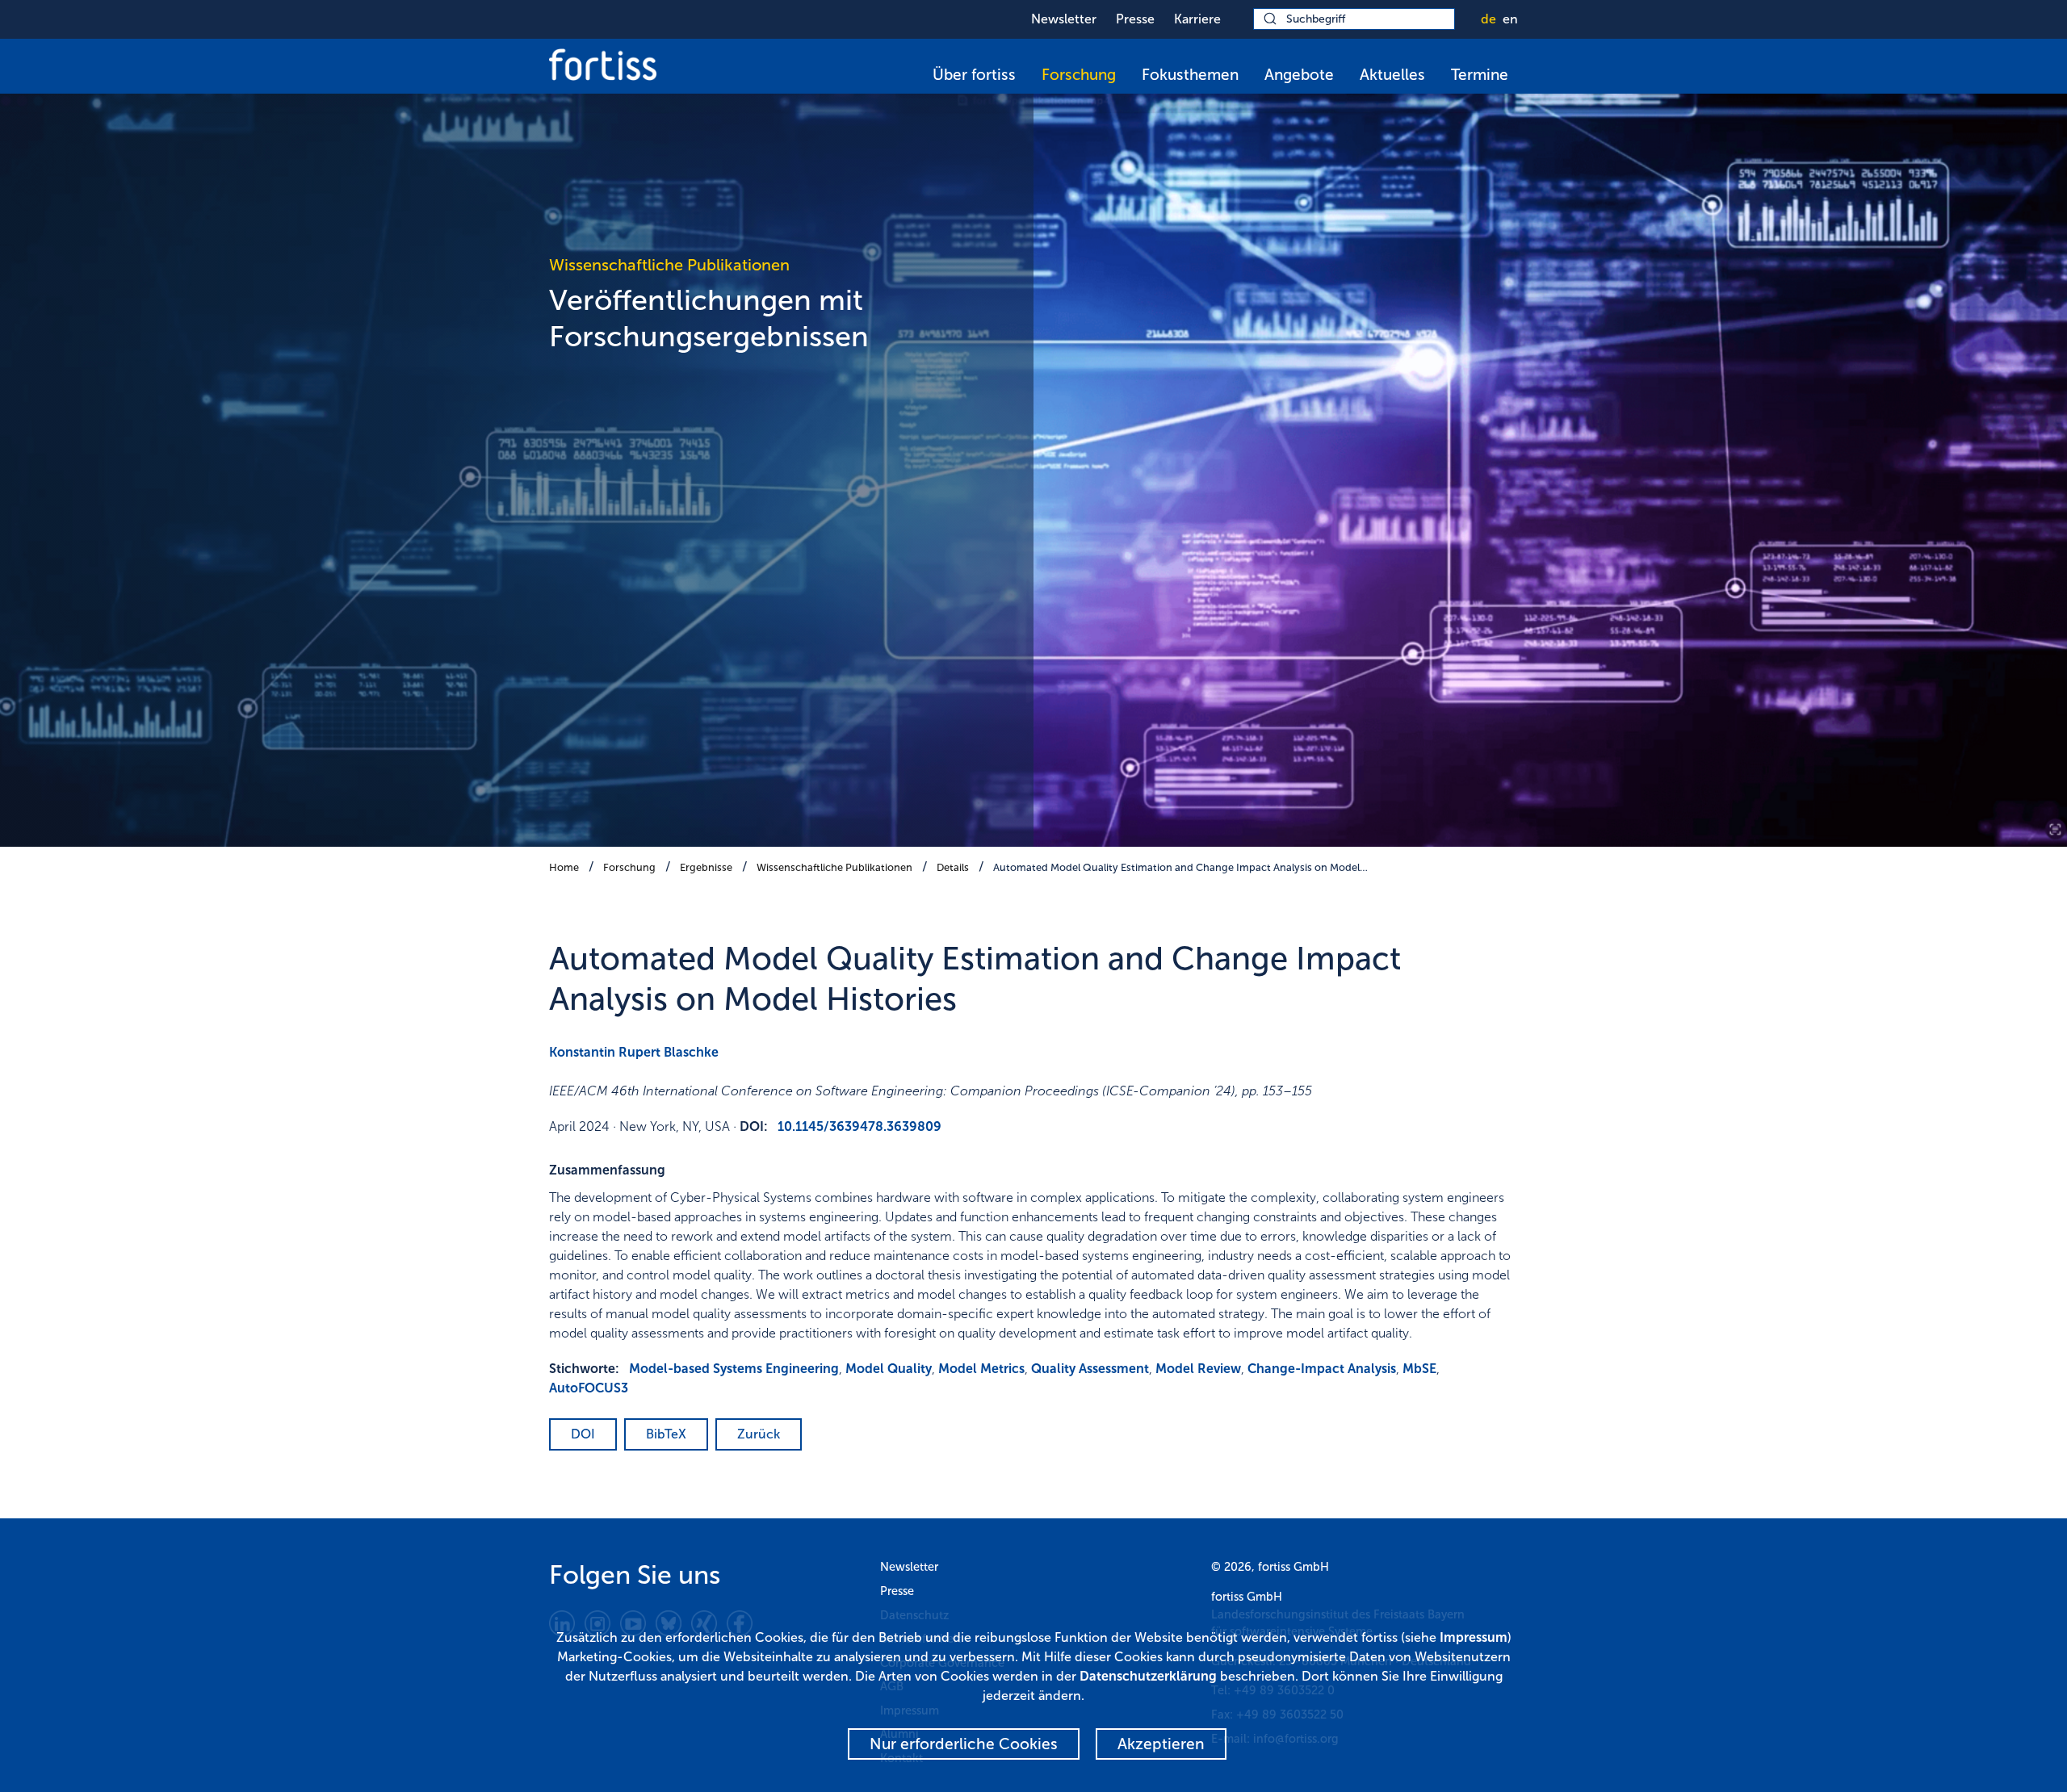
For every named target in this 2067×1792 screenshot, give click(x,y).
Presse (1135, 19)
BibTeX (666, 1434)
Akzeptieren (1161, 1744)
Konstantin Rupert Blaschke (634, 1052)
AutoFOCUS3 (589, 1388)
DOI (583, 1434)
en (1510, 19)
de (1488, 19)
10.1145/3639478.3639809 (860, 1126)
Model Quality (889, 1369)
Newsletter (1064, 19)
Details (953, 867)
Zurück (759, 1434)
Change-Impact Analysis (1322, 1369)
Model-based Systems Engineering (734, 1369)
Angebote (1299, 75)
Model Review (1198, 1369)
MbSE (1419, 1369)
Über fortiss (974, 75)
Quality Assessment (1090, 1369)
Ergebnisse (706, 867)
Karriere (1197, 19)
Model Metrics (981, 1369)
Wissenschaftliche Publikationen (834, 867)
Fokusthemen (1190, 75)
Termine (1480, 75)
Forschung (1079, 75)
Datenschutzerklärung (1148, 1676)
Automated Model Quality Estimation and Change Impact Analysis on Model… (1180, 867)
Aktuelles (1392, 75)
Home (564, 867)
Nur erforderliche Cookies (964, 1744)
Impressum (1474, 1637)
